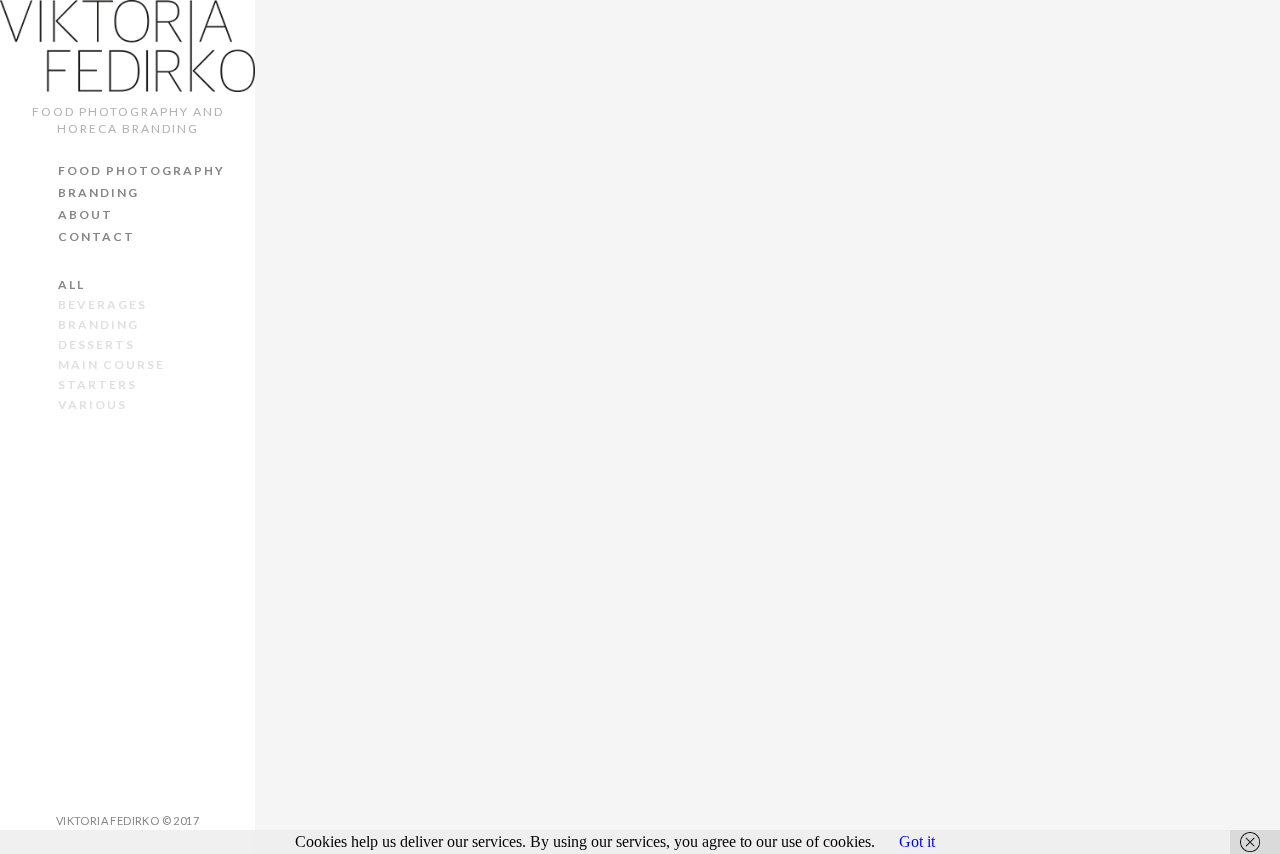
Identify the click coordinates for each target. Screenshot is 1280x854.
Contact (96, 236)
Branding (98, 192)
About (85, 214)
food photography (141, 170)
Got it (917, 841)
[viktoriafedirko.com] (127, 46)
